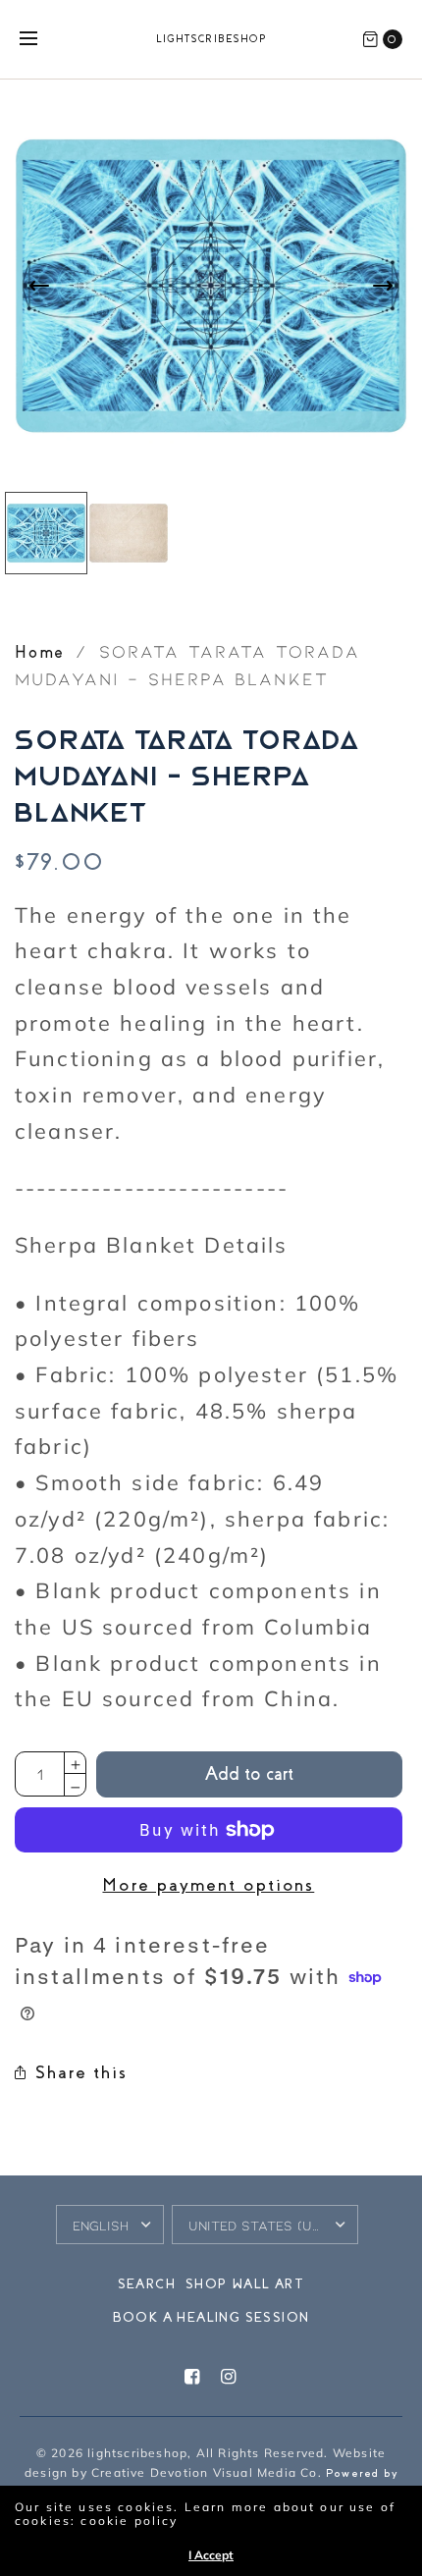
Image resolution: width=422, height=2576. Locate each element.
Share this (81, 2072)
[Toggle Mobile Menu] (41, 39)
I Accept (211, 2555)
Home (40, 652)
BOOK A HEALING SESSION (211, 2317)
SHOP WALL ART (245, 2284)
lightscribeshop (211, 39)
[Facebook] (192, 2377)
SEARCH (147, 2284)
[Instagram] (230, 2377)
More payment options (208, 1885)
